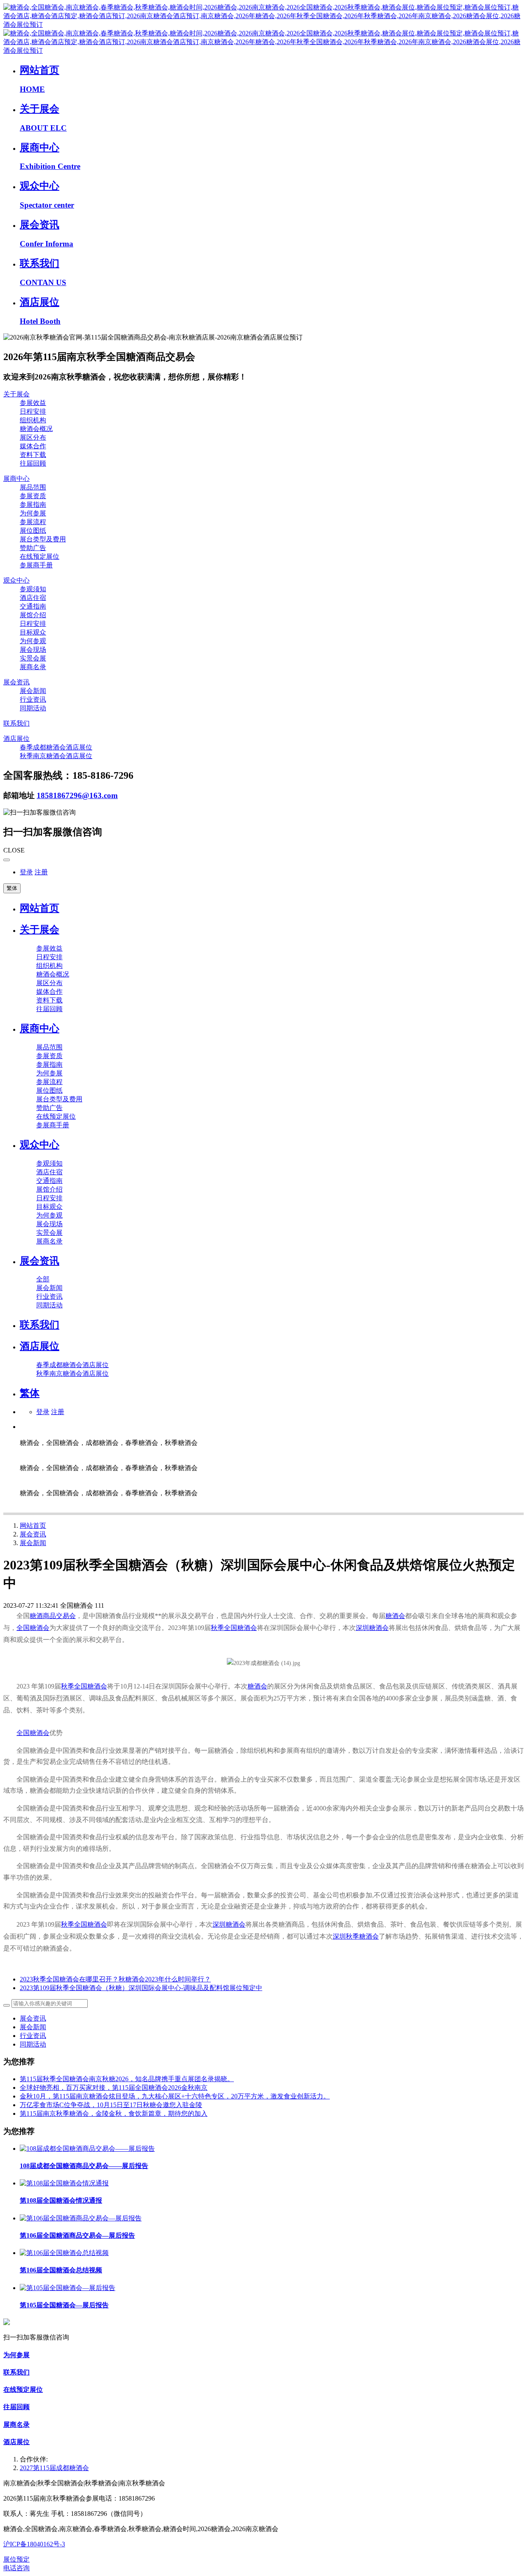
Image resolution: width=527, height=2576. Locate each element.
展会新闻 (33, 1543)
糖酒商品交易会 (53, 1616)
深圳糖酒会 (372, 1628)
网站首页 (40, 908)
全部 (43, 1279)
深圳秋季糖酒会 (356, 1936)
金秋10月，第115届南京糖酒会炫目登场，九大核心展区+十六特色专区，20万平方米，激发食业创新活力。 (175, 2096)
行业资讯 (33, 2036)
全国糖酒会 (33, 1628)
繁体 (12, 888)
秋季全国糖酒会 (234, 1628)
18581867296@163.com (77, 795)
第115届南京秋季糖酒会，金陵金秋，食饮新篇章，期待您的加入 (114, 2113)
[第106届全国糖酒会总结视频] (64, 2253)
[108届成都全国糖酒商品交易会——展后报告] (87, 2149)
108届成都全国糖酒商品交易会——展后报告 (84, 2166)
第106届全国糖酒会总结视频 (61, 2270)
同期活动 (33, 2044)
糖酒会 (395, 1616)
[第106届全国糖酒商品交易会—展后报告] (81, 2218)
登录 (26, 872)
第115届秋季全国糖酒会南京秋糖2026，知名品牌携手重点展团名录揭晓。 (127, 2079)
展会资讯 (33, 1534)
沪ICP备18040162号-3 (34, 2544)
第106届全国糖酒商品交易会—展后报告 (77, 2235)
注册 (41, 872)
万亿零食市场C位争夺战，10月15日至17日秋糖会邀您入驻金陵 (111, 2105)
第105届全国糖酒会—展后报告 (64, 2305)
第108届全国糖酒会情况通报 (61, 2200)
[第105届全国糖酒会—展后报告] (68, 2288)
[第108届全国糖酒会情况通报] (64, 2183)
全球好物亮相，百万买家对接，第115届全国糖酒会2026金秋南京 (114, 2088)
